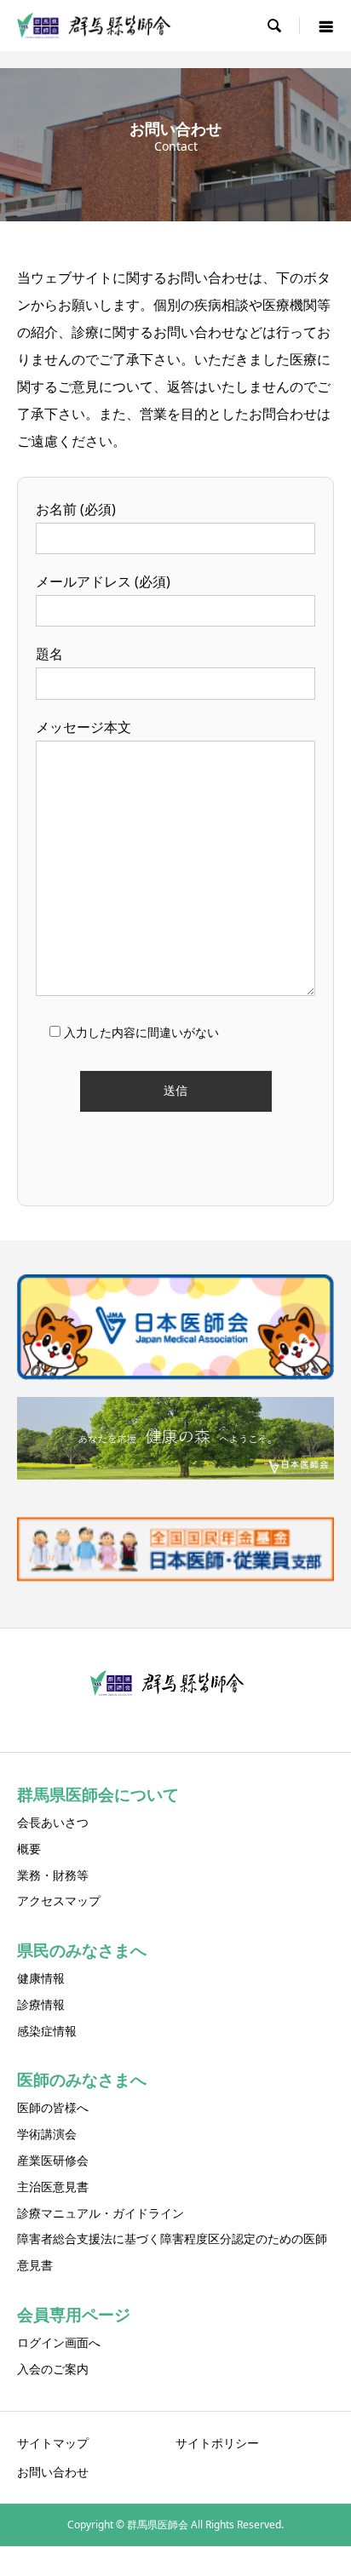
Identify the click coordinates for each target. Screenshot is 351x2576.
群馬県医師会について (98, 1795)
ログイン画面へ (59, 2342)
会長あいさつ (53, 1822)
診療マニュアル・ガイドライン (101, 2213)
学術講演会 (47, 2134)
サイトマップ (53, 2443)
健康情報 (41, 1978)
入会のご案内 (53, 2369)
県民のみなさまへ (82, 1950)
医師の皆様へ (53, 2107)
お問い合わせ (53, 2472)
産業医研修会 (53, 2160)
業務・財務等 (53, 1875)
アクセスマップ (59, 1901)
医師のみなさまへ (82, 2080)
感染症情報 (47, 2031)
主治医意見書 (53, 2187)
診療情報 (41, 2004)
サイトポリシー (217, 2443)
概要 (29, 1849)
